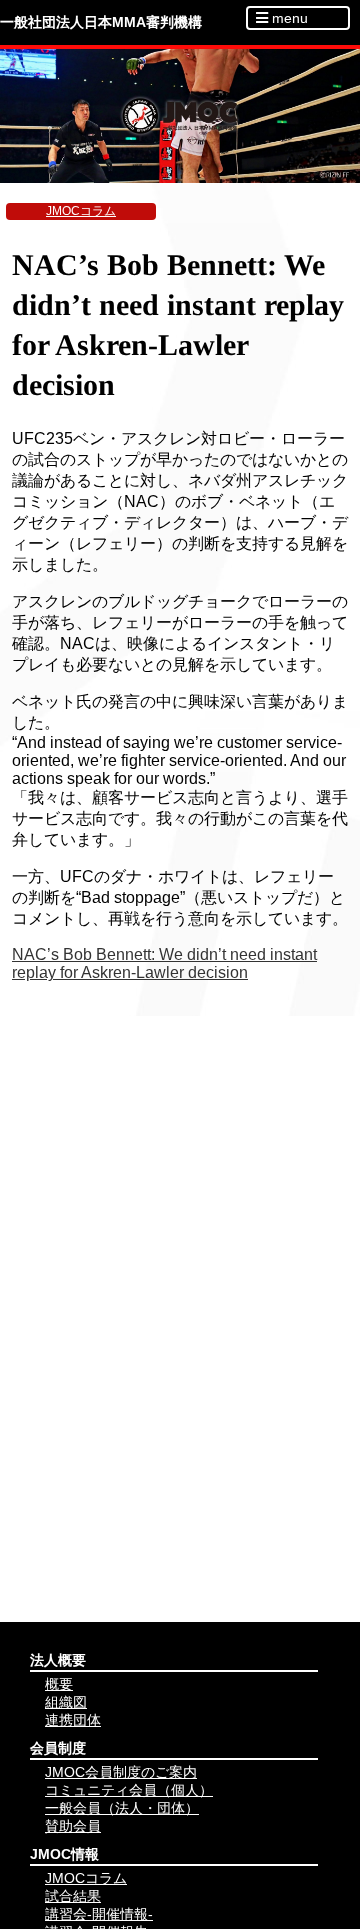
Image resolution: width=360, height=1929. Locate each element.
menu (288, 18)
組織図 (66, 1702)
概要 (59, 1684)
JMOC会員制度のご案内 (121, 1772)
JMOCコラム (81, 211)
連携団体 (73, 1720)
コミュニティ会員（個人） (129, 1790)
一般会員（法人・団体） (122, 1808)
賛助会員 (73, 1826)
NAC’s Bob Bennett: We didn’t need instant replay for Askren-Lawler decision (164, 963)
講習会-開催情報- (99, 1914)
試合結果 (73, 1896)
